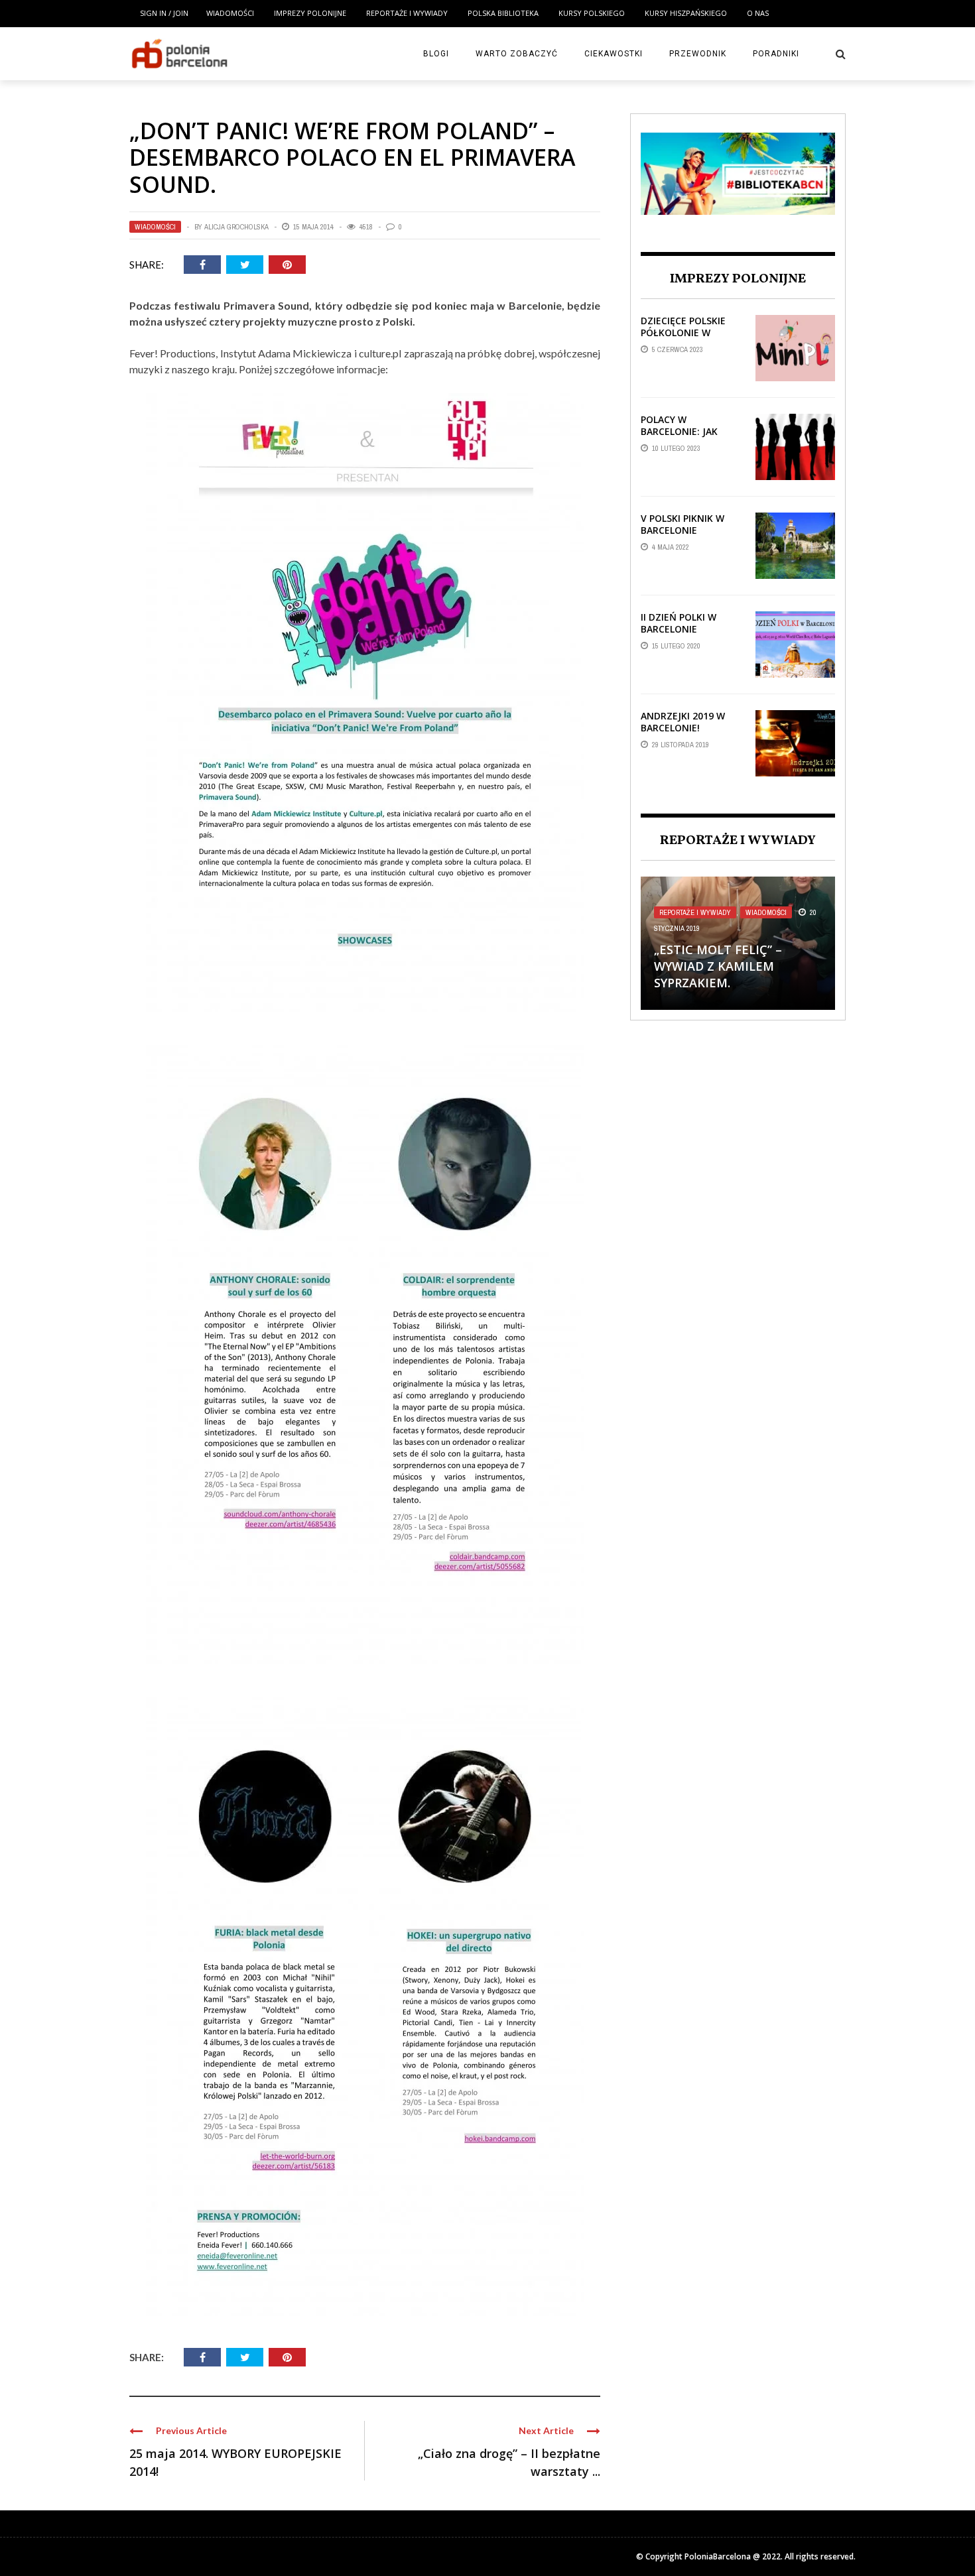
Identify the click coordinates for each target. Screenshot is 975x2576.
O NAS (758, 13)
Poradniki (776, 54)
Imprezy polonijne (310, 13)
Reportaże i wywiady (407, 13)
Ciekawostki (614, 54)
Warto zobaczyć (517, 54)
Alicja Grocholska (236, 227)
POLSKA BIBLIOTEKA (503, 13)
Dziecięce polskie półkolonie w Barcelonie (683, 333)
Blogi (436, 54)
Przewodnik (698, 54)
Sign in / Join (164, 13)
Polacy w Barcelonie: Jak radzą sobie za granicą (679, 438)
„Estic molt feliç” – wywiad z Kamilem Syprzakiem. (718, 966)
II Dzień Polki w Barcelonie (679, 623)
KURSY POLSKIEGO (592, 13)
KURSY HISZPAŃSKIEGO (686, 13)
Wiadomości (230, 13)
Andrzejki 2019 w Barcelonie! (683, 722)
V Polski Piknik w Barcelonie (682, 524)
